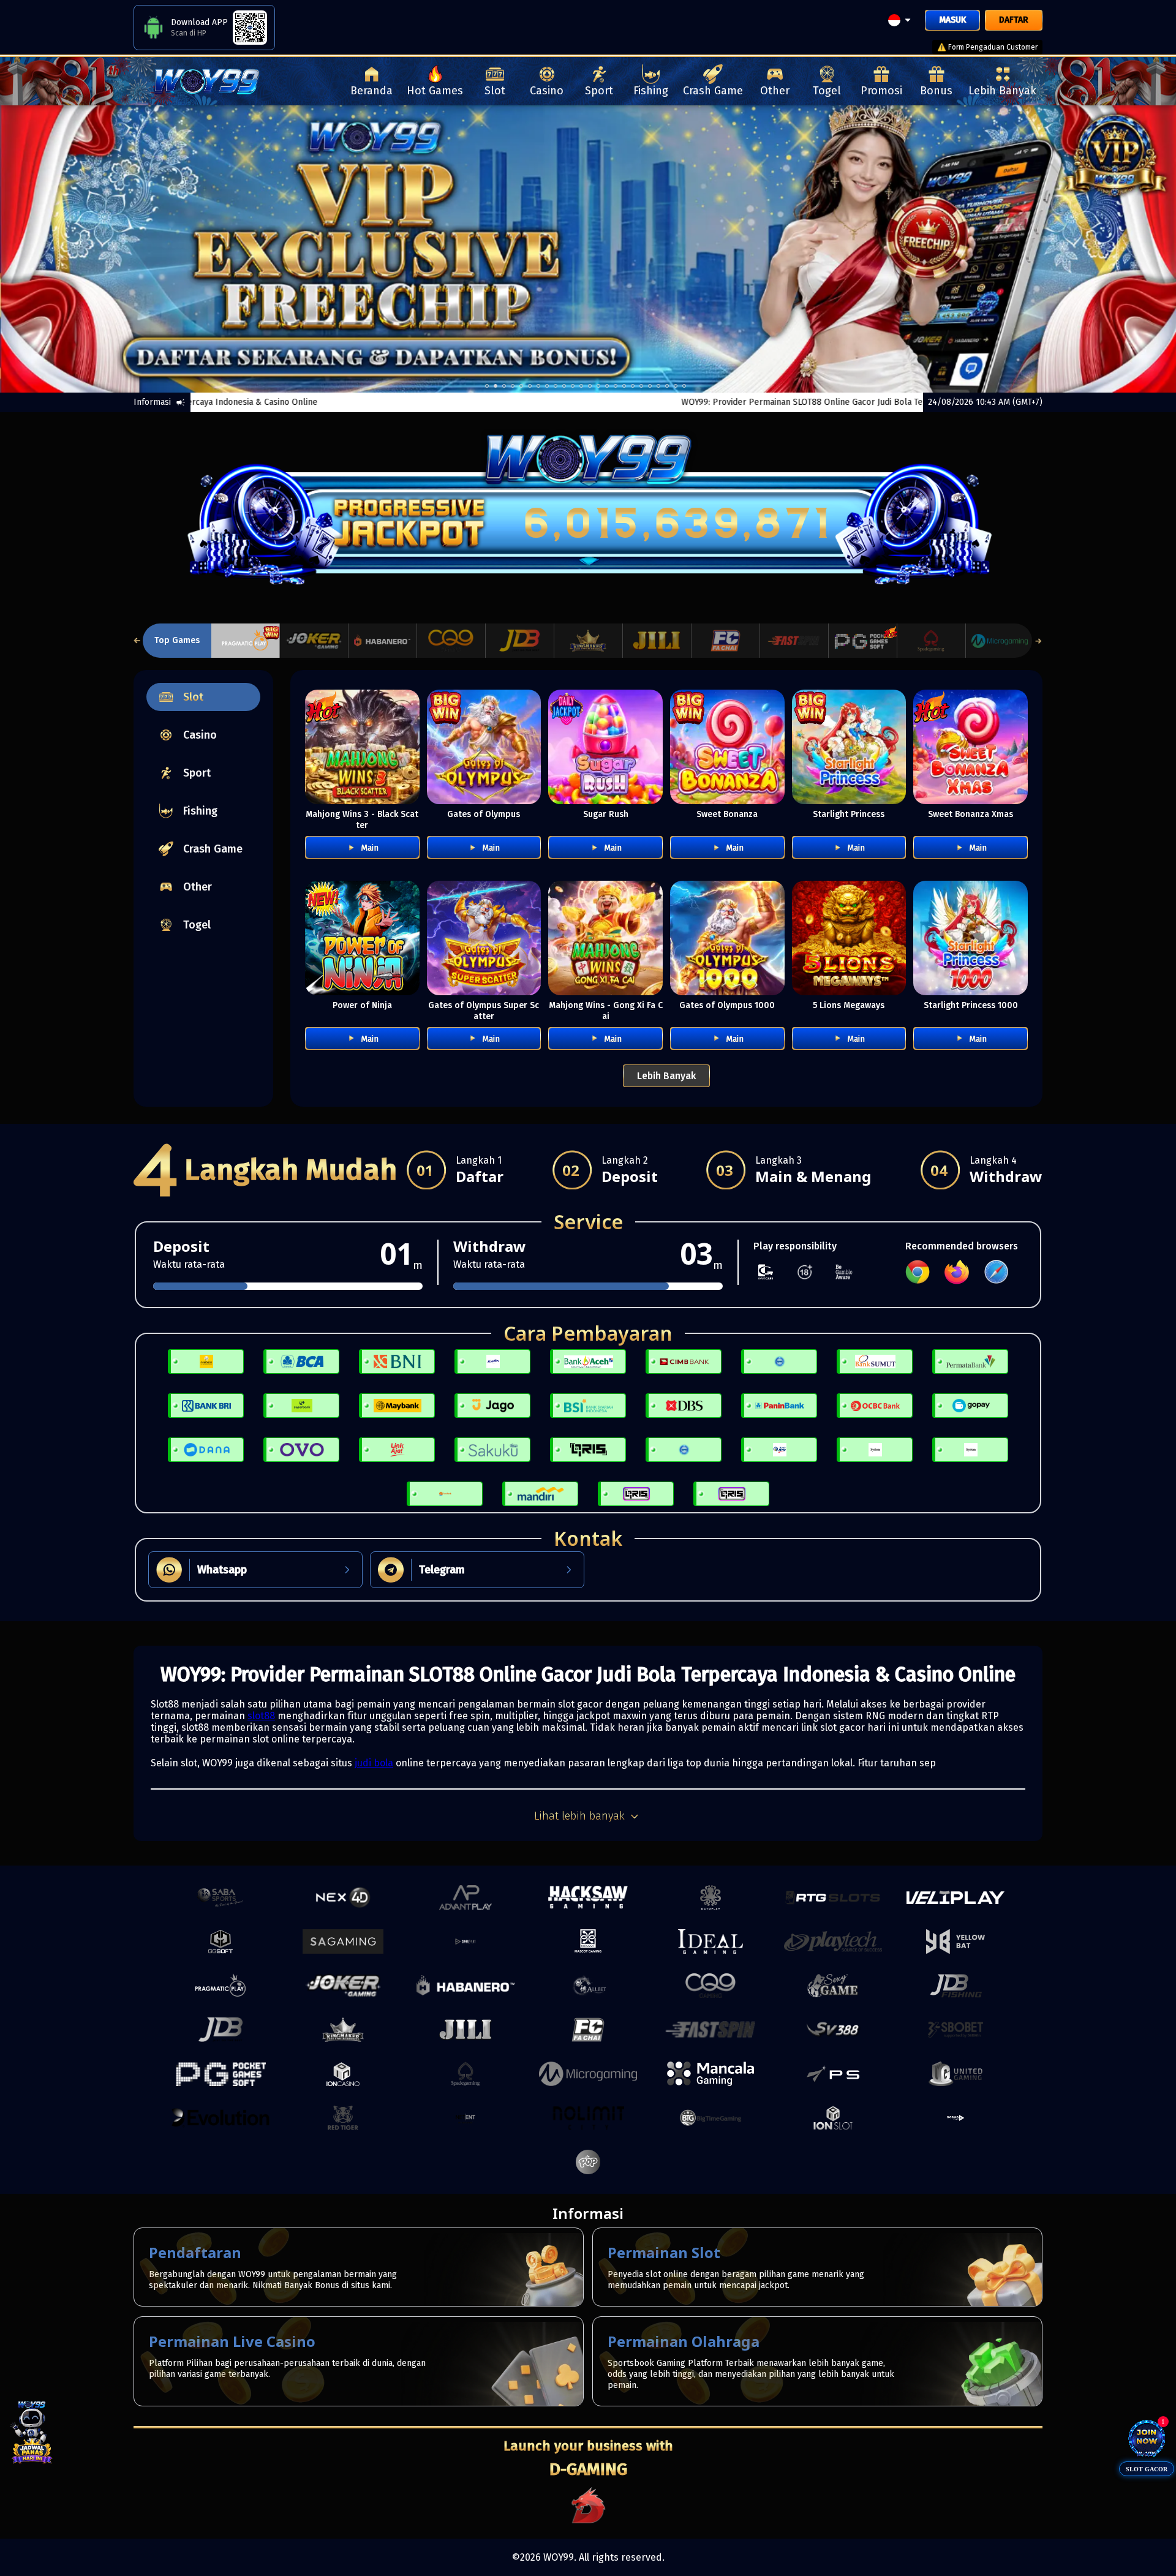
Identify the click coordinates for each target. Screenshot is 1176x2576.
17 (633, 386)
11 (581, 386)
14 (607, 386)
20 (658, 386)
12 (590, 386)
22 (676, 386)
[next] (1117, 249)
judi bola (374, 1763)
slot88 (261, 1716)
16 (624, 386)
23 (684, 386)
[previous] (59, 249)
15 (616, 386)
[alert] (1078, 121)
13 (598, 386)
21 (667, 386)
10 (573, 386)
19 (650, 386)
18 (641, 386)
